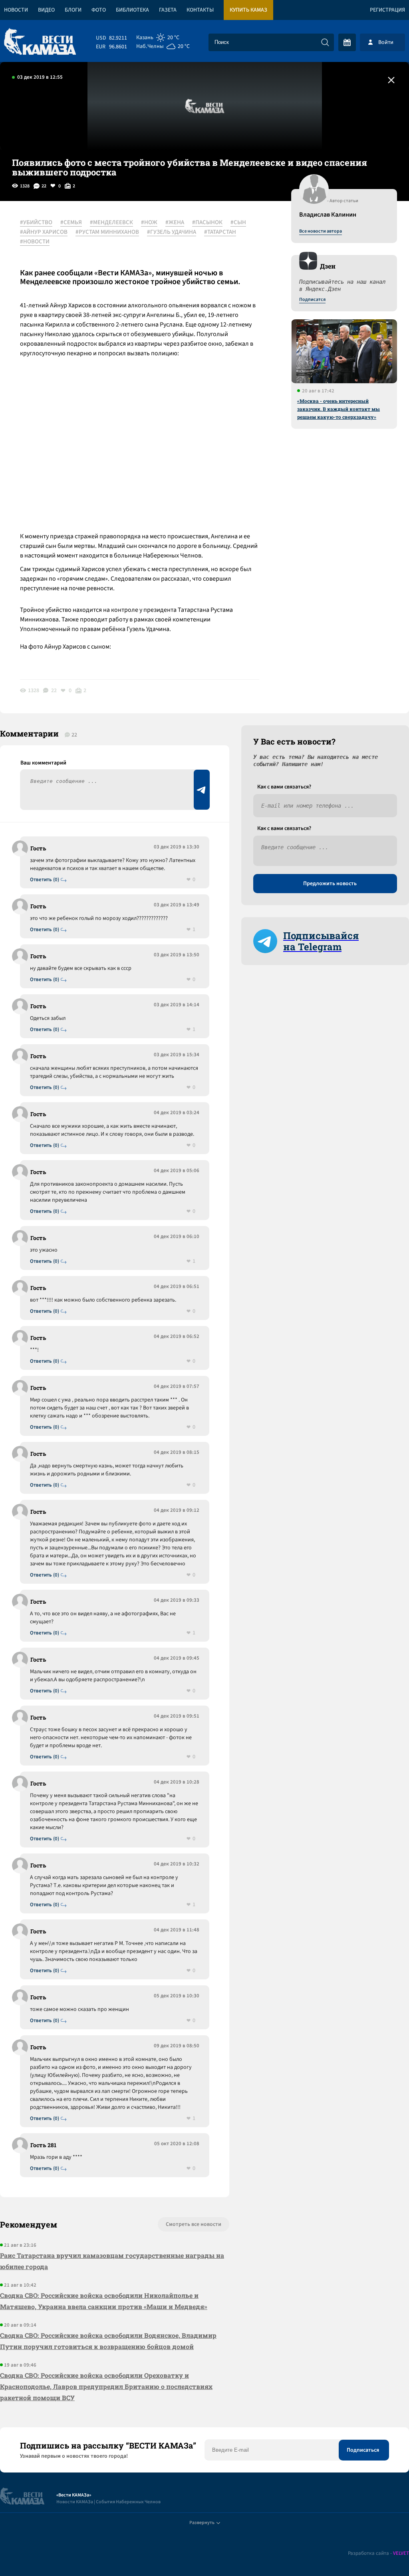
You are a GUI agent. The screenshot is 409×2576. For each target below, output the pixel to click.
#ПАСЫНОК (207, 223)
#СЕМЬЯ (71, 223)
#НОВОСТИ (35, 242)
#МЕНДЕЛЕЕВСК (111, 223)
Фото (99, 10)
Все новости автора (321, 231)
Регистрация (387, 10)
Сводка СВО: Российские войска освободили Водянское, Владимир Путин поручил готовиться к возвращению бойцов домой (108, 2341)
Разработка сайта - (378, 2553)
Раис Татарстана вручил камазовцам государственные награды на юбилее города (112, 2261)
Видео (46, 10)
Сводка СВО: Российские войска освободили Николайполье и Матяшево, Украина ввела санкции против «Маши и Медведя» (104, 2301)
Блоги (73, 10)
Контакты (200, 10)
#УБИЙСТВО (36, 223)
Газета (168, 10)
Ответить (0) (45, 880)
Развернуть (202, 2523)
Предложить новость (330, 884)
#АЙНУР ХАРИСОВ (44, 232)
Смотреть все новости (194, 2224)
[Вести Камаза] (40, 42)
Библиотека (132, 10)
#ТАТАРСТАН (220, 232)
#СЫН (238, 223)
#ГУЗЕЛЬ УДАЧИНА (172, 232)
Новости (16, 10)
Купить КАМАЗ (248, 10)
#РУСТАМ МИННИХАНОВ (107, 232)
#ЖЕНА (175, 223)
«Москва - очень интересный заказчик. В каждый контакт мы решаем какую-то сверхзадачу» (339, 409)
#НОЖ (149, 223)
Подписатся (312, 300)
